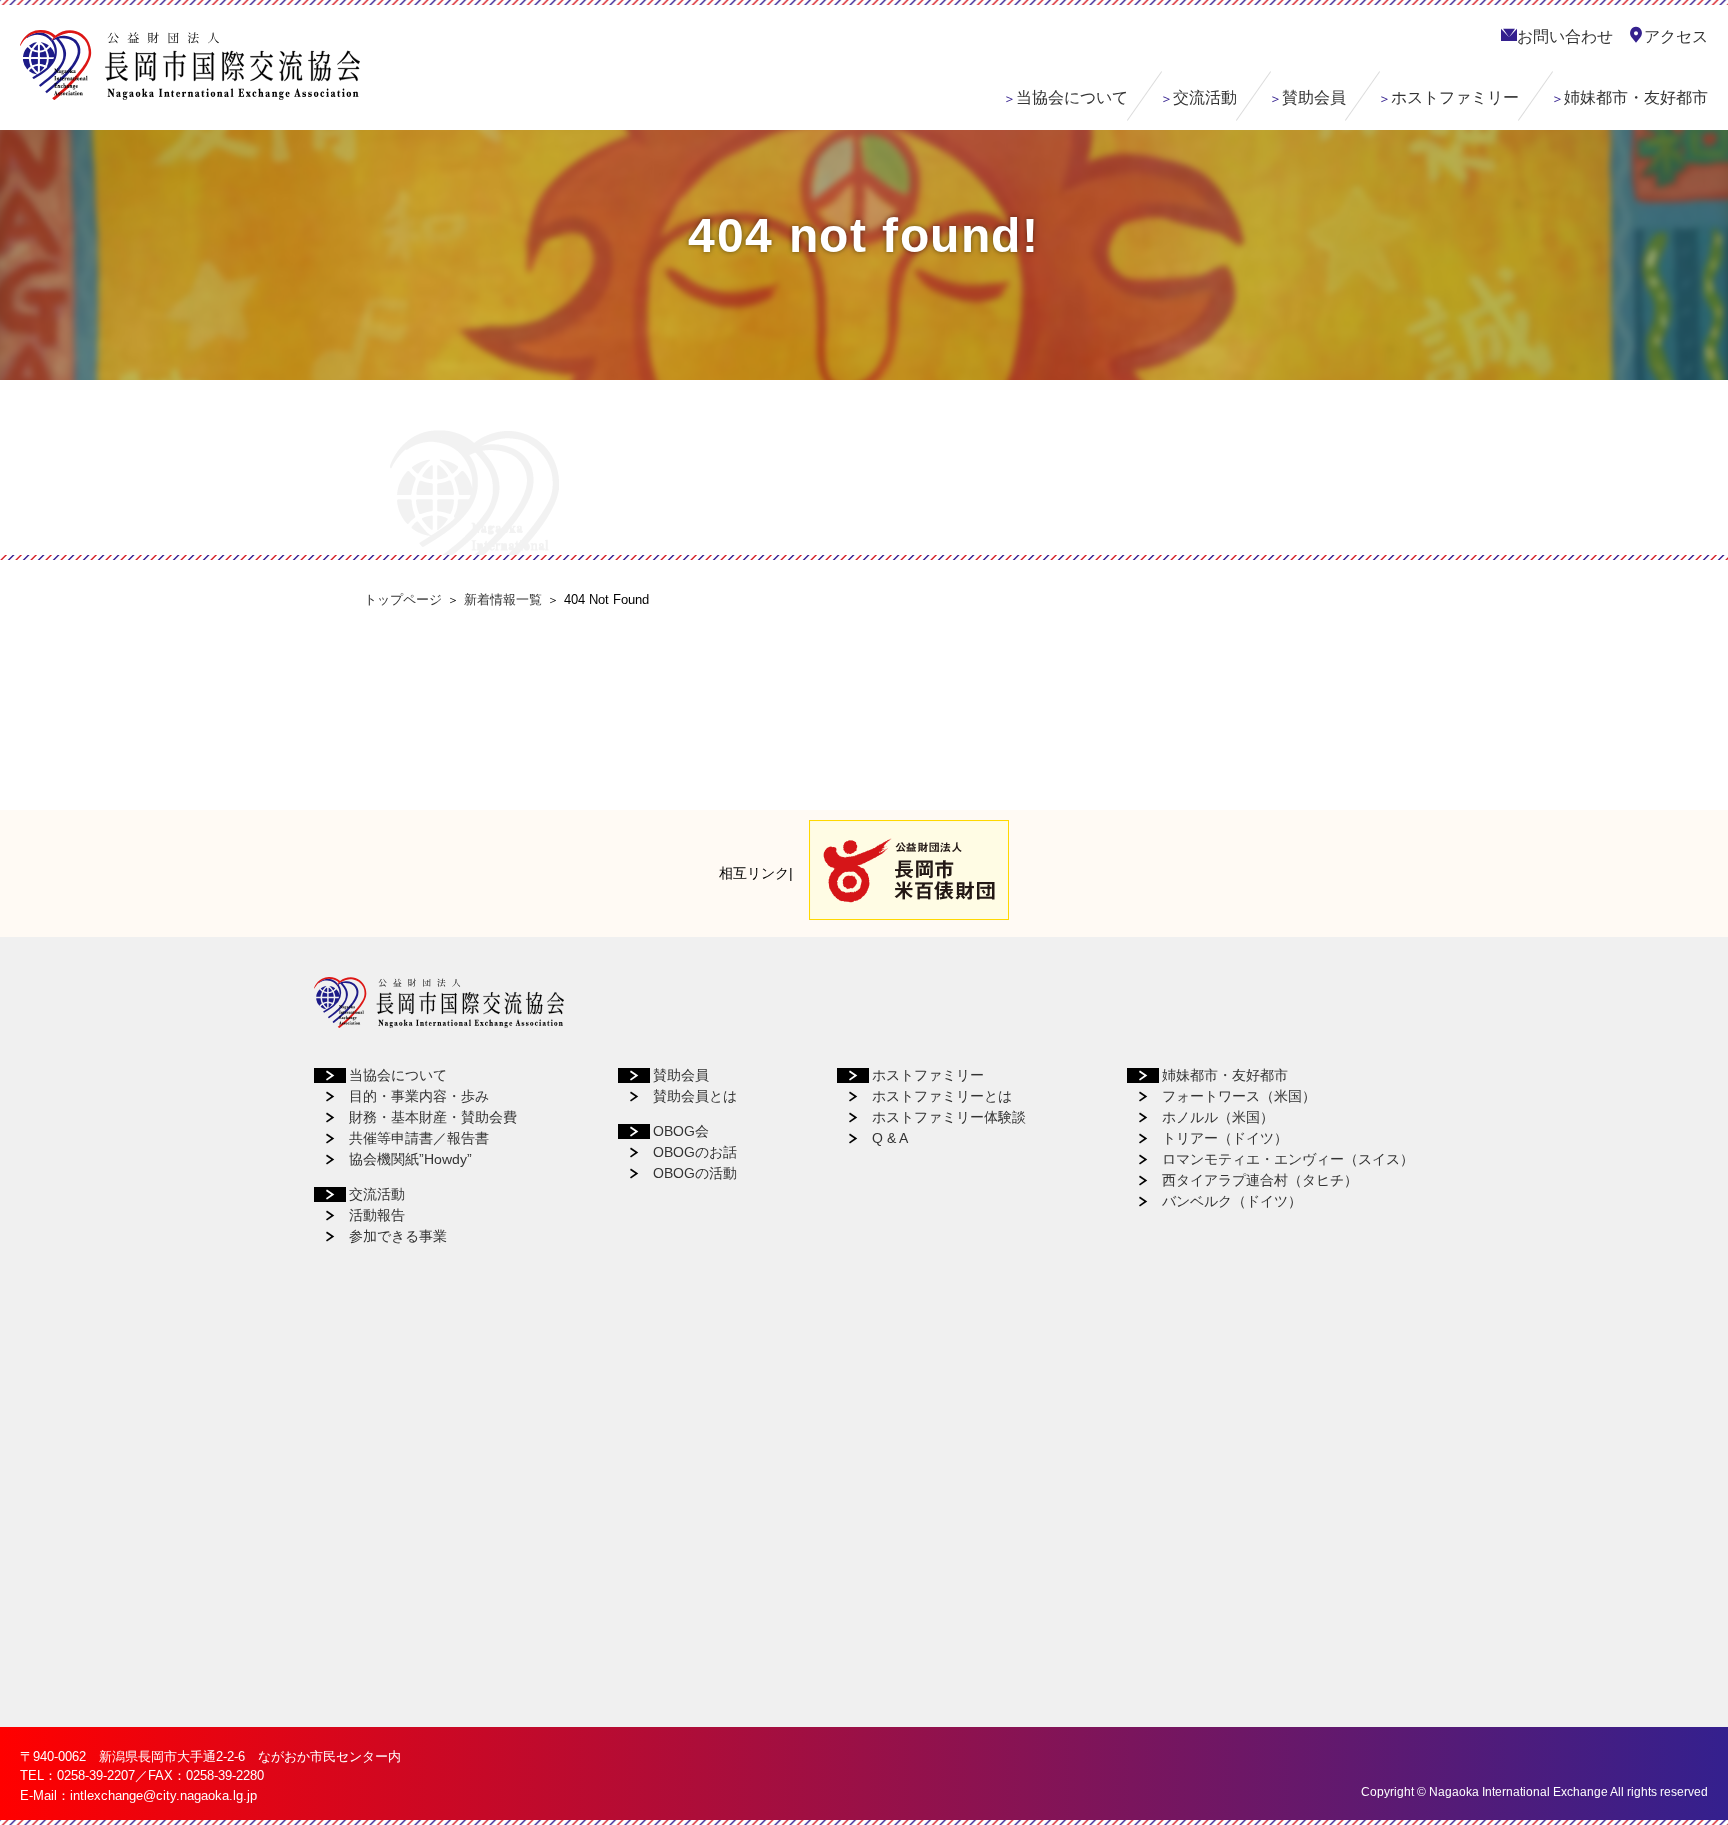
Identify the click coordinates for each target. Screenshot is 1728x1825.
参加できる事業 (398, 1236)
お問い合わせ (1565, 36)
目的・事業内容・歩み (419, 1096)
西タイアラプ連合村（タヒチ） (1260, 1180)
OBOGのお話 (695, 1152)
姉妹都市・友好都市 (1636, 97)
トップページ (403, 599)
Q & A (890, 1138)
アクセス (1676, 36)
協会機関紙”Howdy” (410, 1159)
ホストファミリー (1455, 97)
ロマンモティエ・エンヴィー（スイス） (1288, 1159)
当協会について (1072, 97)
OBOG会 (681, 1131)
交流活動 (1205, 97)
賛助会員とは (695, 1096)
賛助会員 (1314, 97)
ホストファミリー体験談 (949, 1117)
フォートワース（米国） (1239, 1096)
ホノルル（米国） (1218, 1117)
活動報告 (377, 1215)
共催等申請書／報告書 (419, 1138)
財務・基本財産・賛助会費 (433, 1117)
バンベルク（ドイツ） (1232, 1201)
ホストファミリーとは (942, 1096)
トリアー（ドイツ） (1225, 1138)
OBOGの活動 (695, 1173)
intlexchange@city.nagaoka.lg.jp (163, 1795)
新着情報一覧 (503, 599)
